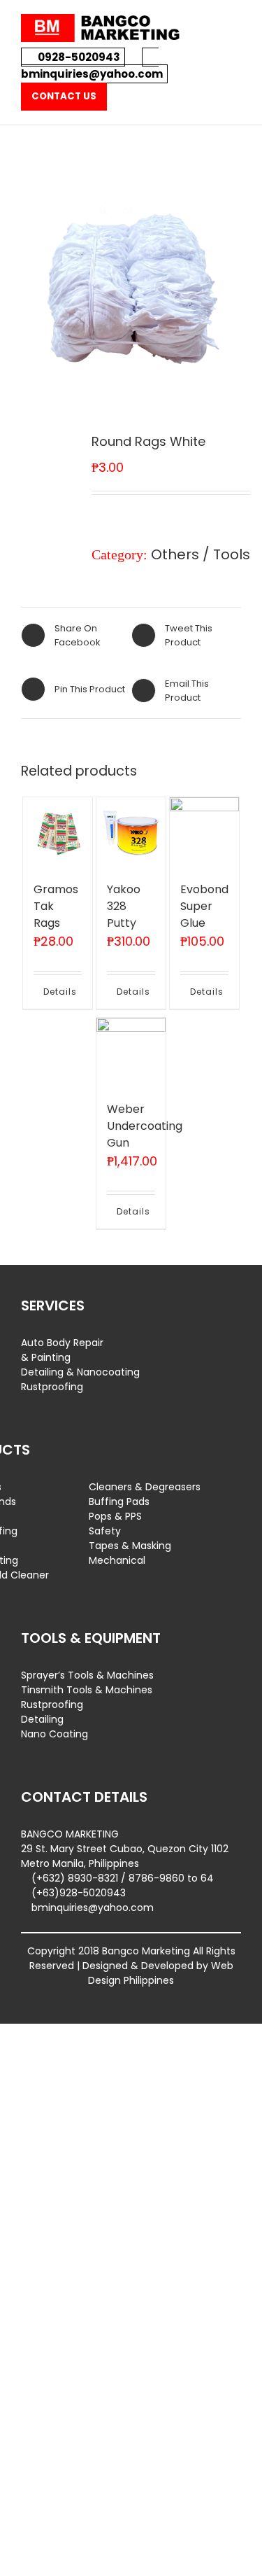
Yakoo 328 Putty (124, 906)
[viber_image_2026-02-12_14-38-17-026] (131, 283)
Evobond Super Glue (204, 906)
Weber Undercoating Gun (145, 1126)
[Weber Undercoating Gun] (131, 1053)
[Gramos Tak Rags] (58, 832)
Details (50, 992)
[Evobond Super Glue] (205, 832)
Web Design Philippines (161, 1973)
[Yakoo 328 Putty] (131, 832)
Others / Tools (201, 554)
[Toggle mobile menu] (235, 21)
